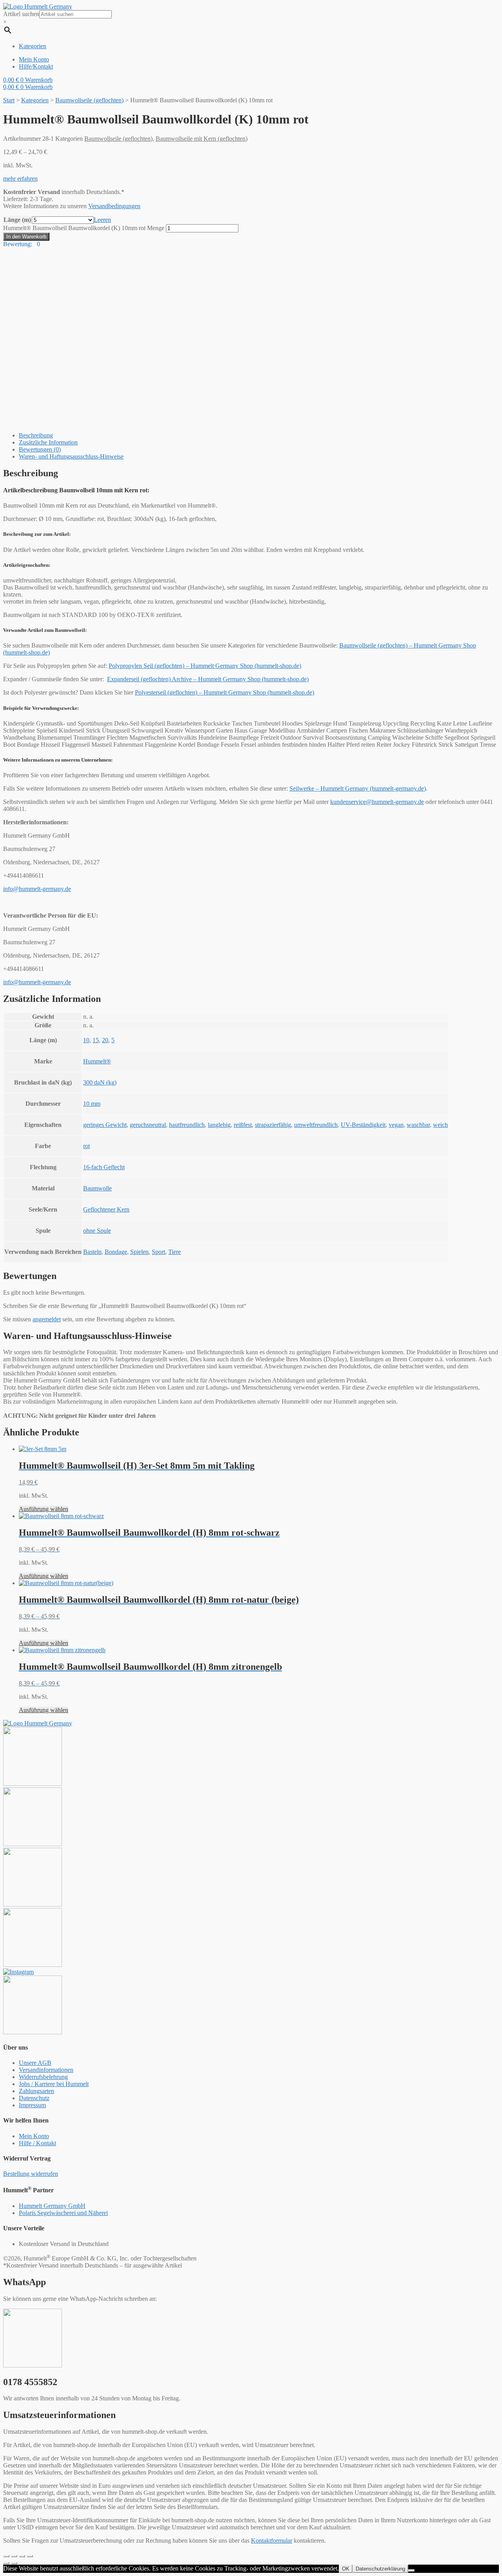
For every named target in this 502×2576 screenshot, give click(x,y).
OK (346, 2569)
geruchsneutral (148, 1125)
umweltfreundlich (316, 1125)
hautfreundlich (187, 1125)
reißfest (243, 1125)
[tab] (259, 435)
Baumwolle (97, 1188)
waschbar (418, 1125)
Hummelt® (97, 1061)
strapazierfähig (273, 1125)
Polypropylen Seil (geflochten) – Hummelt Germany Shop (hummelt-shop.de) (205, 666)
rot (86, 1146)
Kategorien (35, 100)
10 (86, 1040)
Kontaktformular (272, 2541)
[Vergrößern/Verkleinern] (30, 2556)
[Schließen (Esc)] (6, 2556)
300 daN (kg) (100, 1082)
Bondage (116, 1252)
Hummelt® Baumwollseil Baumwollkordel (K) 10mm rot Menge (84, 228)
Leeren (102, 220)
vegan (396, 1125)
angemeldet (47, 1319)
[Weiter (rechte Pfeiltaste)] (14, 2563)
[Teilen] (14, 2556)
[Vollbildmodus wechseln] (22, 2556)
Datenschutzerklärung (380, 2569)
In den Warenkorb (26, 237)
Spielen (139, 1252)
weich (440, 1125)
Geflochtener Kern (106, 1209)
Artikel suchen (21, 14)
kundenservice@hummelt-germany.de (377, 802)
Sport (158, 1252)
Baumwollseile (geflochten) (89, 100)
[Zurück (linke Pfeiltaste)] (6, 2563)
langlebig (219, 1125)
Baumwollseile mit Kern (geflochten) (202, 139)
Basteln (92, 1252)
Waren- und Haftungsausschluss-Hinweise (71, 456)
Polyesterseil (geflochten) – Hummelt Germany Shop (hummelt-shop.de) (225, 692)
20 (105, 1040)
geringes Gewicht (105, 1125)
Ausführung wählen (44, 1509)
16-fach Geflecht (104, 1167)
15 (96, 1040)
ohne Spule (97, 1231)
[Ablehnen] (411, 2571)
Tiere (175, 1252)
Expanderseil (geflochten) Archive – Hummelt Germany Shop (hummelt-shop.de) (208, 679)
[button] (20, 179)
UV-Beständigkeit (363, 1125)
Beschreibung (36, 435)
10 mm (92, 1104)
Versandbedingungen (114, 206)
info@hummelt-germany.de (37, 889)
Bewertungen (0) (40, 449)
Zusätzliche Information (48, 442)
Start (9, 100)
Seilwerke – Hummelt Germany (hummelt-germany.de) (358, 788)
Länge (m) (17, 220)
